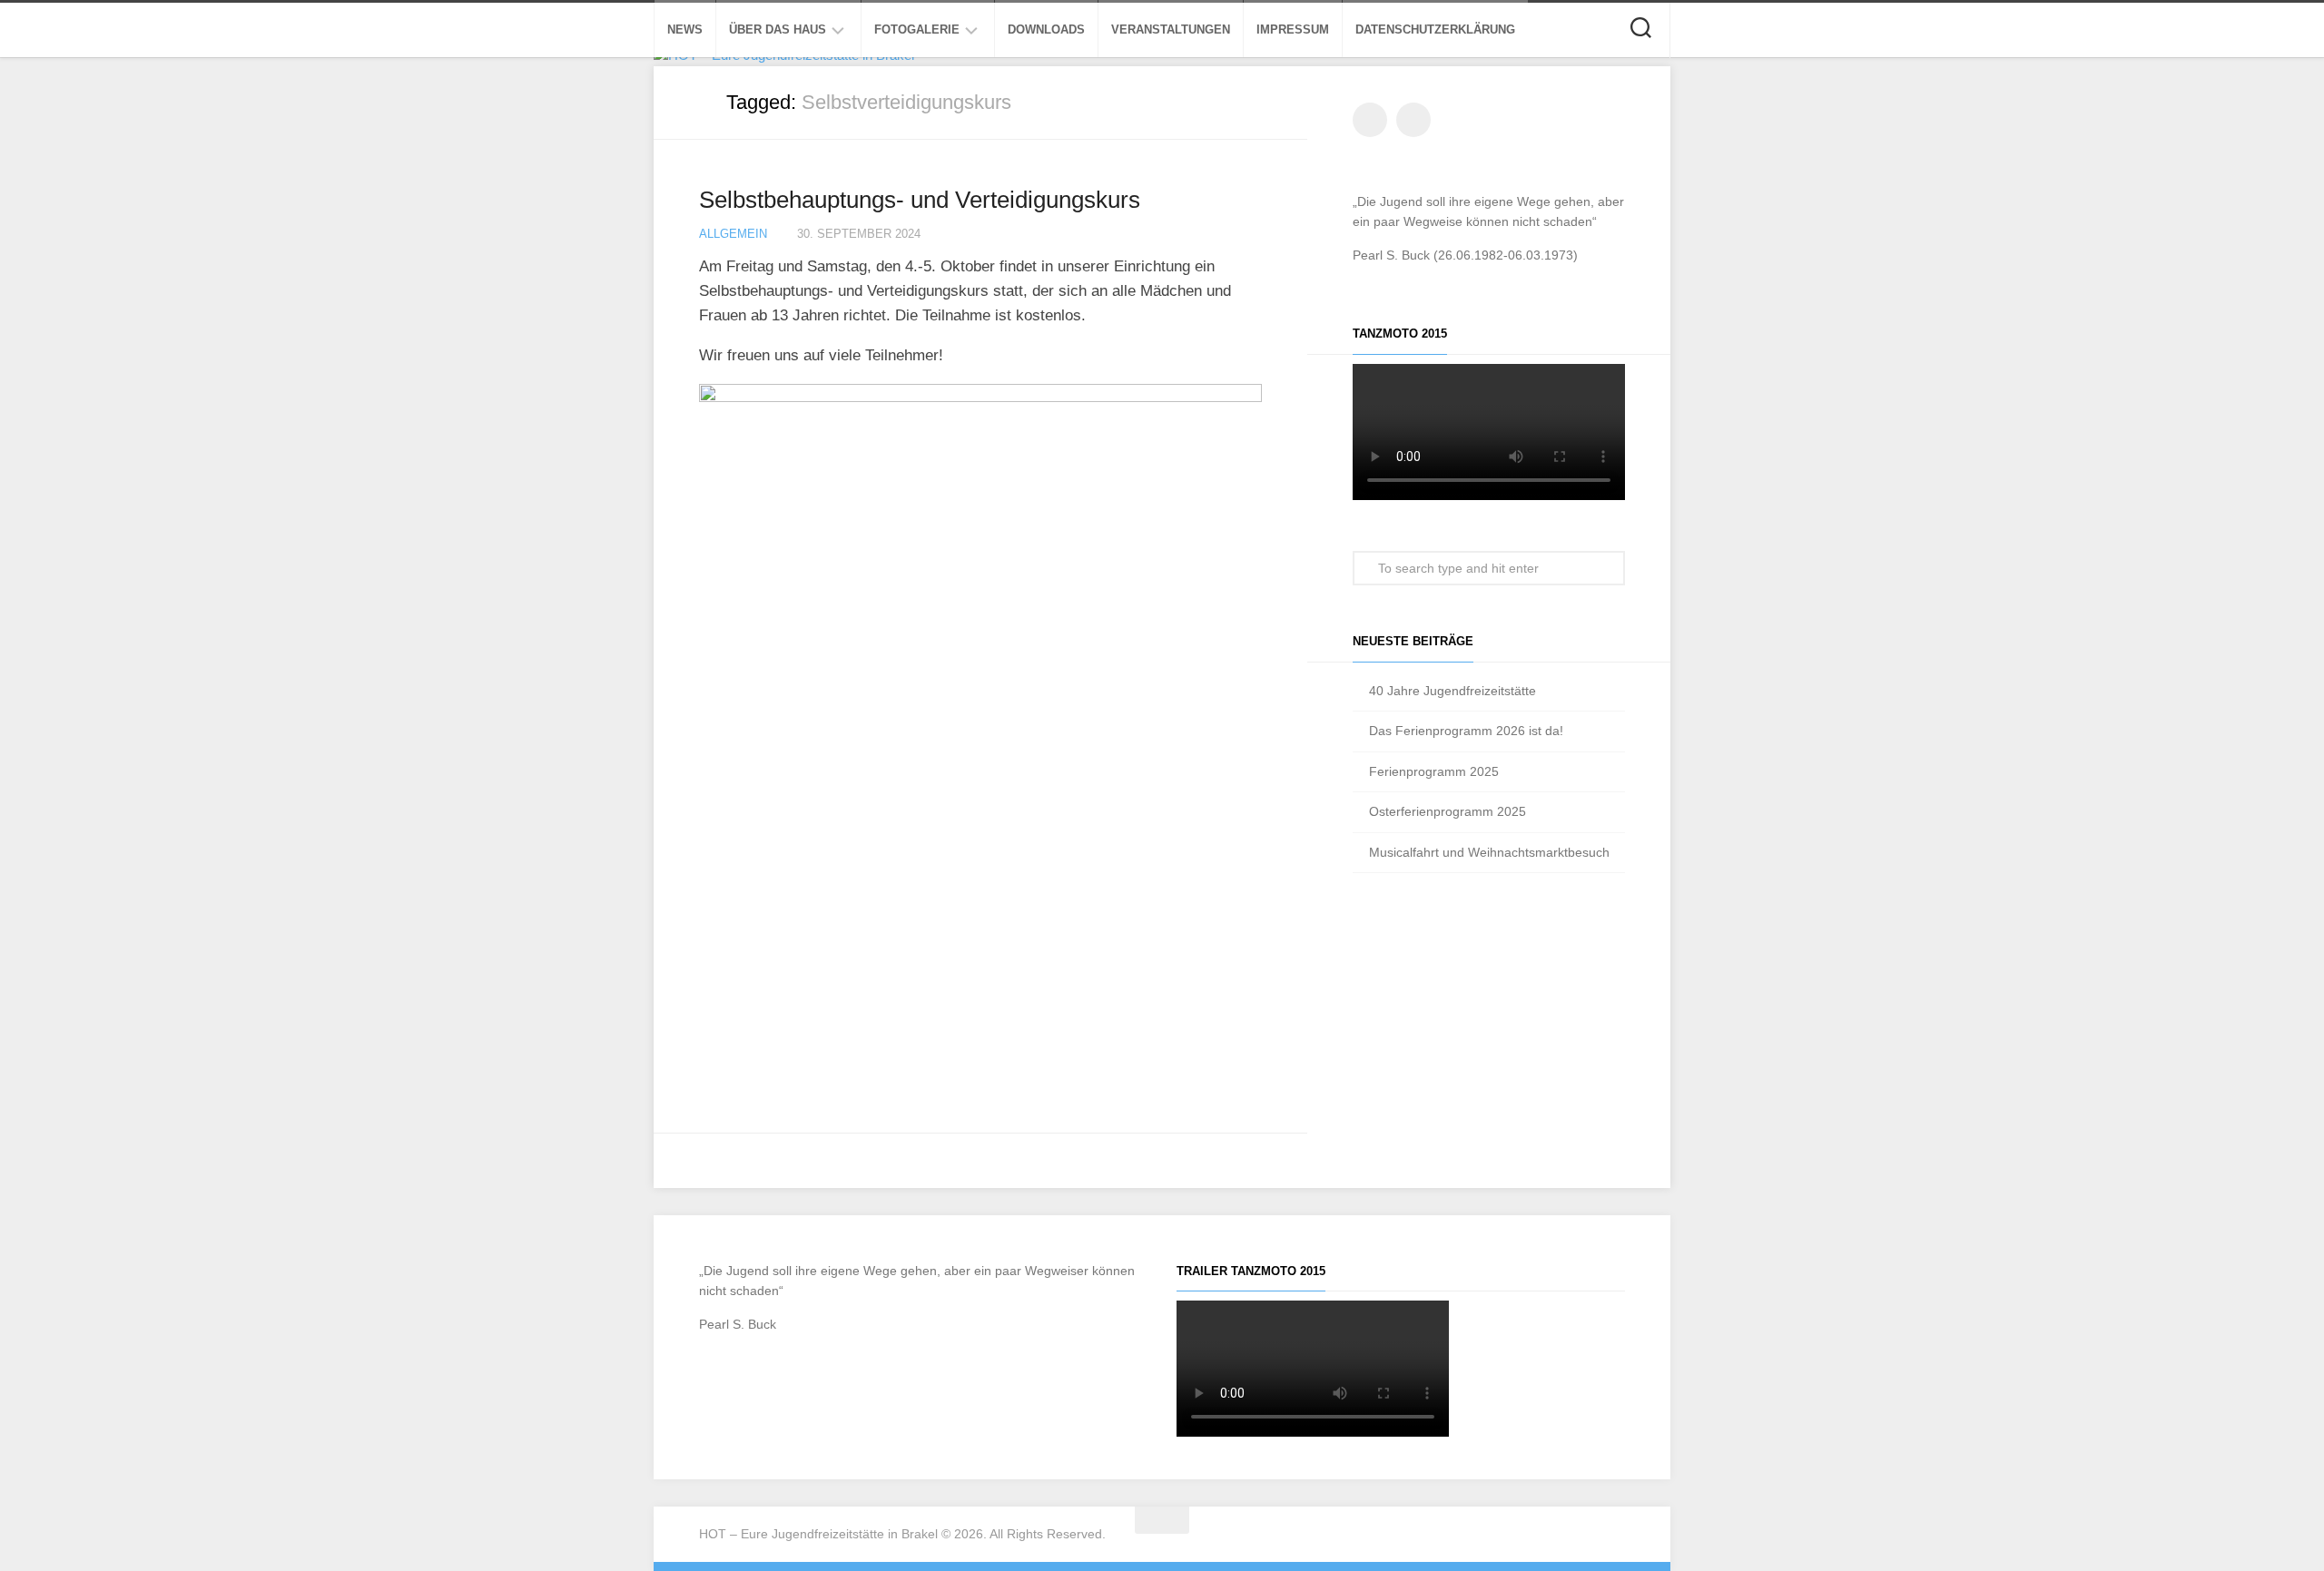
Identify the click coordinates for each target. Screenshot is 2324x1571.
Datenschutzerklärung (1435, 29)
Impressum (1293, 29)
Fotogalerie (917, 29)
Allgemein (733, 234)
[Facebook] (1370, 120)
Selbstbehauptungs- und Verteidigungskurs (920, 200)
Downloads (1046, 29)
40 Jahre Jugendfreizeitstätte (1452, 691)
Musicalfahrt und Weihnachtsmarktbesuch (1489, 852)
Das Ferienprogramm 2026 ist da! (1466, 731)
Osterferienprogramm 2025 (1448, 811)
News (685, 29)
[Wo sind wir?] (1413, 120)
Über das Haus (778, 29)
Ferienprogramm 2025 (1434, 771)
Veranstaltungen (1171, 29)
